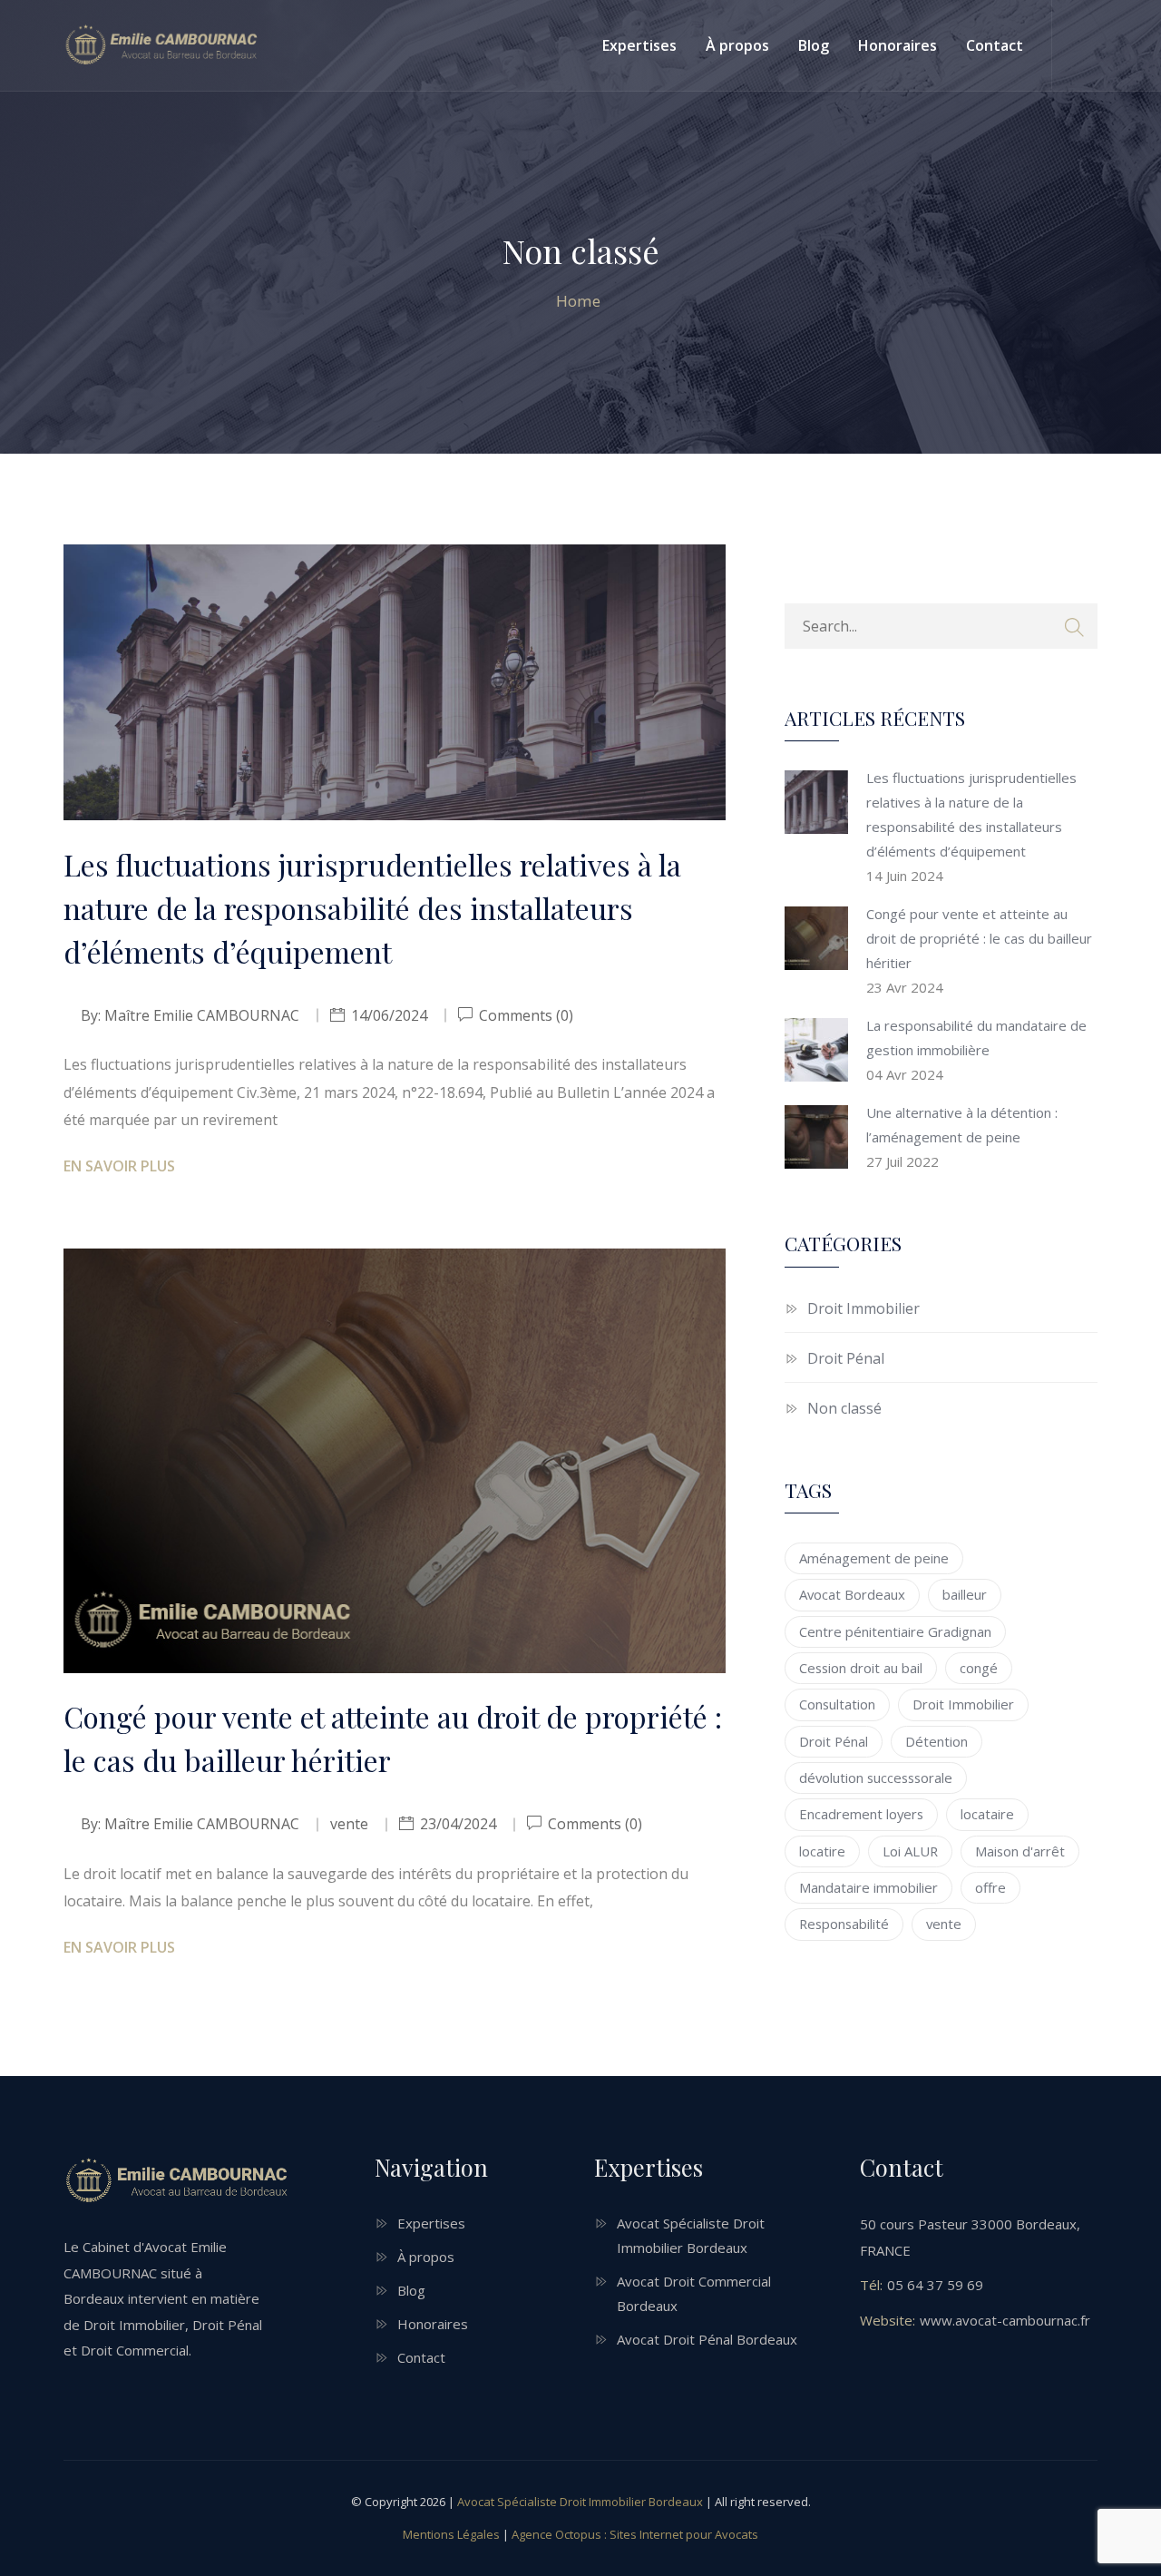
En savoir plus (119, 1166)
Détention (937, 1741)
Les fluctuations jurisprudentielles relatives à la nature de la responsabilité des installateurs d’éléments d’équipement (372, 908)
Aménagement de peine (874, 1558)
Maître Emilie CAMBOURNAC (202, 1015)
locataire (987, 1814)
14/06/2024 (389, 1015)
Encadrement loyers (861, 1814)
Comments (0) (524, 1015)
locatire (822, 1851)
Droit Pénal (846, 1358)
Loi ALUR (910, 1851)
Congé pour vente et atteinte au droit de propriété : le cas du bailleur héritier (393, 1738)
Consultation (837, 1704)
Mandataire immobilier (868, 1887)
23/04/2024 (458, 1824)
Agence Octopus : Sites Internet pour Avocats (635, 2534)
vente (944, 1924)
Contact (995, 45)
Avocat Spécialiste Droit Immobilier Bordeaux (580, 2502)
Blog (814, 45)
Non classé (844, 1408)
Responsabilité (844, 1924)
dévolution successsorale (876, 1778)
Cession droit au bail (861, 1668)
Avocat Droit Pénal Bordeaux (707, 2339)
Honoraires (898, 45)
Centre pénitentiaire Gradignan (895, 1631)
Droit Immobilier (863, 1308)
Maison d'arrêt (1020, 1851)
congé (979, 1668)
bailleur (965, 1594)
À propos (737, 45)
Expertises (639, 45)
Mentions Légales (451, 2534)
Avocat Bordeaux (852, 1594)
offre (990, 1887)
